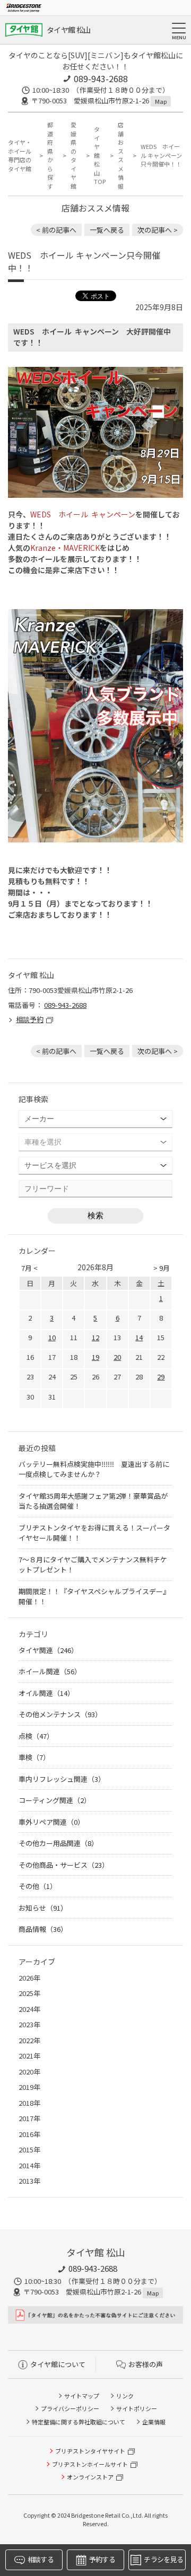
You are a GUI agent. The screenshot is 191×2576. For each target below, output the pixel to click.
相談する (41, 2559)
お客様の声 (146, 2364)
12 (95, 1337)
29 (161, 1377)
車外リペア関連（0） (51, 1822)
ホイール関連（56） (50, 1671)
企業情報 (154, 2422)
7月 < (29, 1268)
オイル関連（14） (46, 1693)
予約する (102, 2559)
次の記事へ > (158, 230)
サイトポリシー (137, 2408)
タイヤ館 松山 (68, 30)
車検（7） (34, 1757)
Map (161, 101)
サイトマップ (82, 2396)
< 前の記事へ (56, 230)
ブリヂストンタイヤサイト (90, 2451)
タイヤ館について (58, 2364)
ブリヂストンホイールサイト (90, 2464)
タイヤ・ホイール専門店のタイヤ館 (20, 155)
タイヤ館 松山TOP (100, 155)
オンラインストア (90, 2477)
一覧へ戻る (107, 230)
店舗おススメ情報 (121, 155)
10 (52, 1337)
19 (95, 1357)
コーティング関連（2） (55, 1800)
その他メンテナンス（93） (60, 1714)
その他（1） (38, 1886)
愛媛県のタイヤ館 (73, 155)
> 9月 (162, 1268)
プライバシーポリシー (70, 2408)
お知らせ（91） (43, 1908)
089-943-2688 (101, 78)
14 (139, 1337)
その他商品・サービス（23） (64, 1865)
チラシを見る (163, 2559)
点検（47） (36, 1736)
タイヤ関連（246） (48, 1650)
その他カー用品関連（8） (58, 1843)
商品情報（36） (43, 1929)
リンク (125, 2396)
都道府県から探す (50, 155)
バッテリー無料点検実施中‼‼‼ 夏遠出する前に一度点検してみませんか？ (94, 1469)
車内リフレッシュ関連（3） (62, 1779)
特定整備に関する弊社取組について (79, 2422)
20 (117, 1357)
